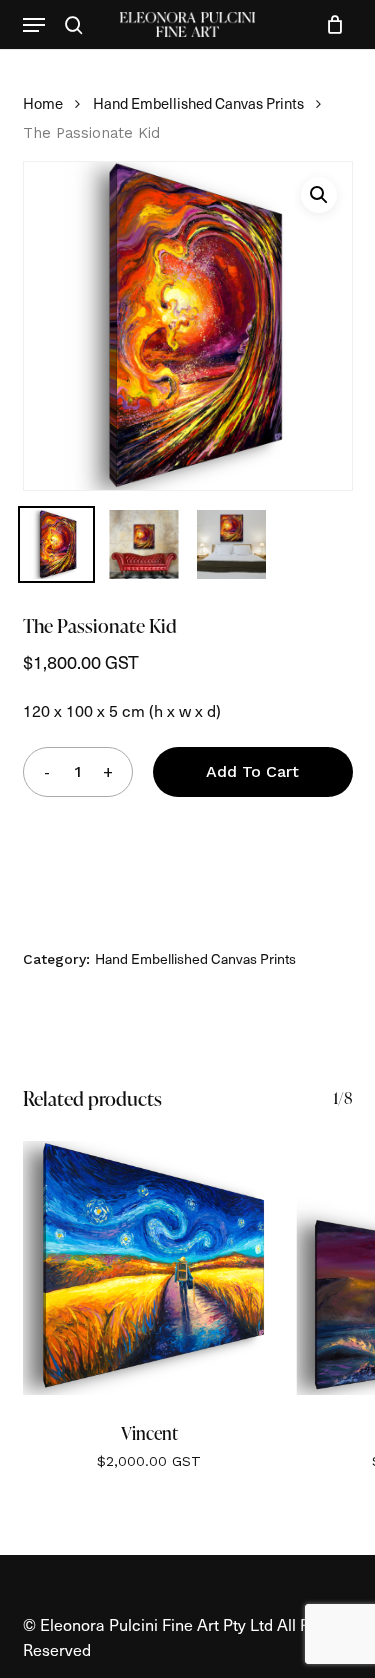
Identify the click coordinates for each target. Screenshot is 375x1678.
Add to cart (252, 771)
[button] (34, 25)
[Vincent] (150, 1268)
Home (43, 103)
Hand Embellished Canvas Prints (198, 103)
